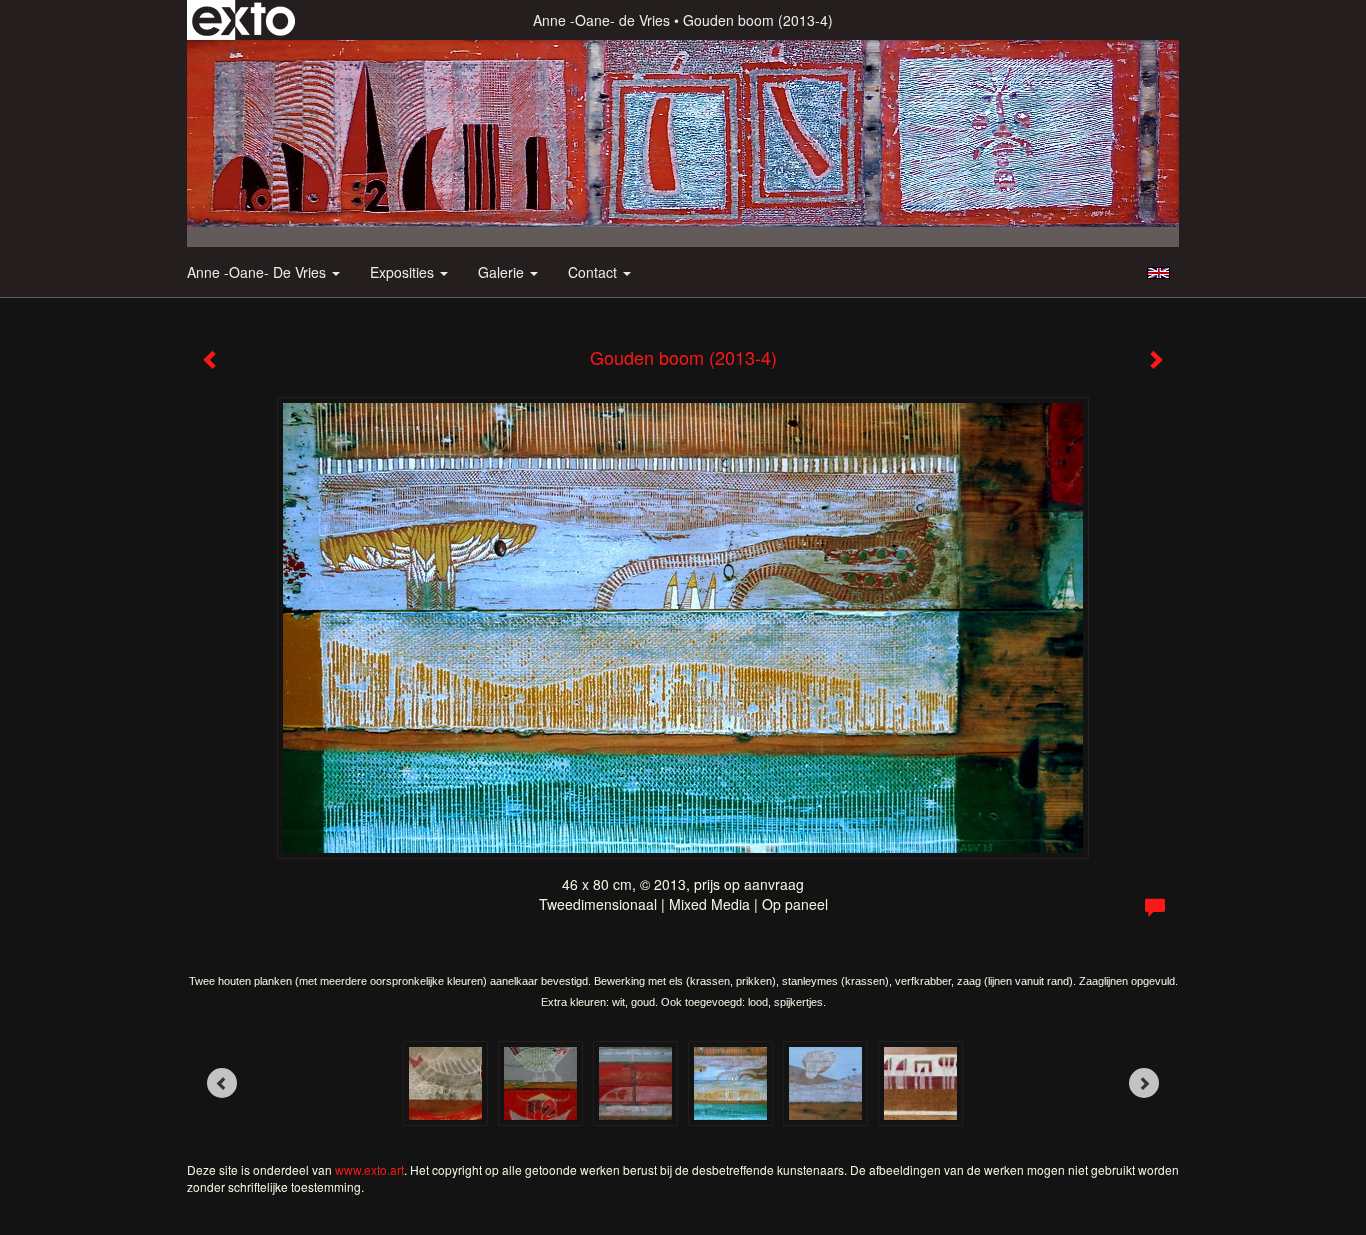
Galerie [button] (503, 272)
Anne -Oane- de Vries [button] (258, 272)
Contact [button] (594, 272)
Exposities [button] (404, 272)
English (1158, 273)
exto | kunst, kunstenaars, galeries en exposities (243, 20)
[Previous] (222, 1083)
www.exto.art (369, 1169)
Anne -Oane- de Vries (601, 20)
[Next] (1144, 1083)
